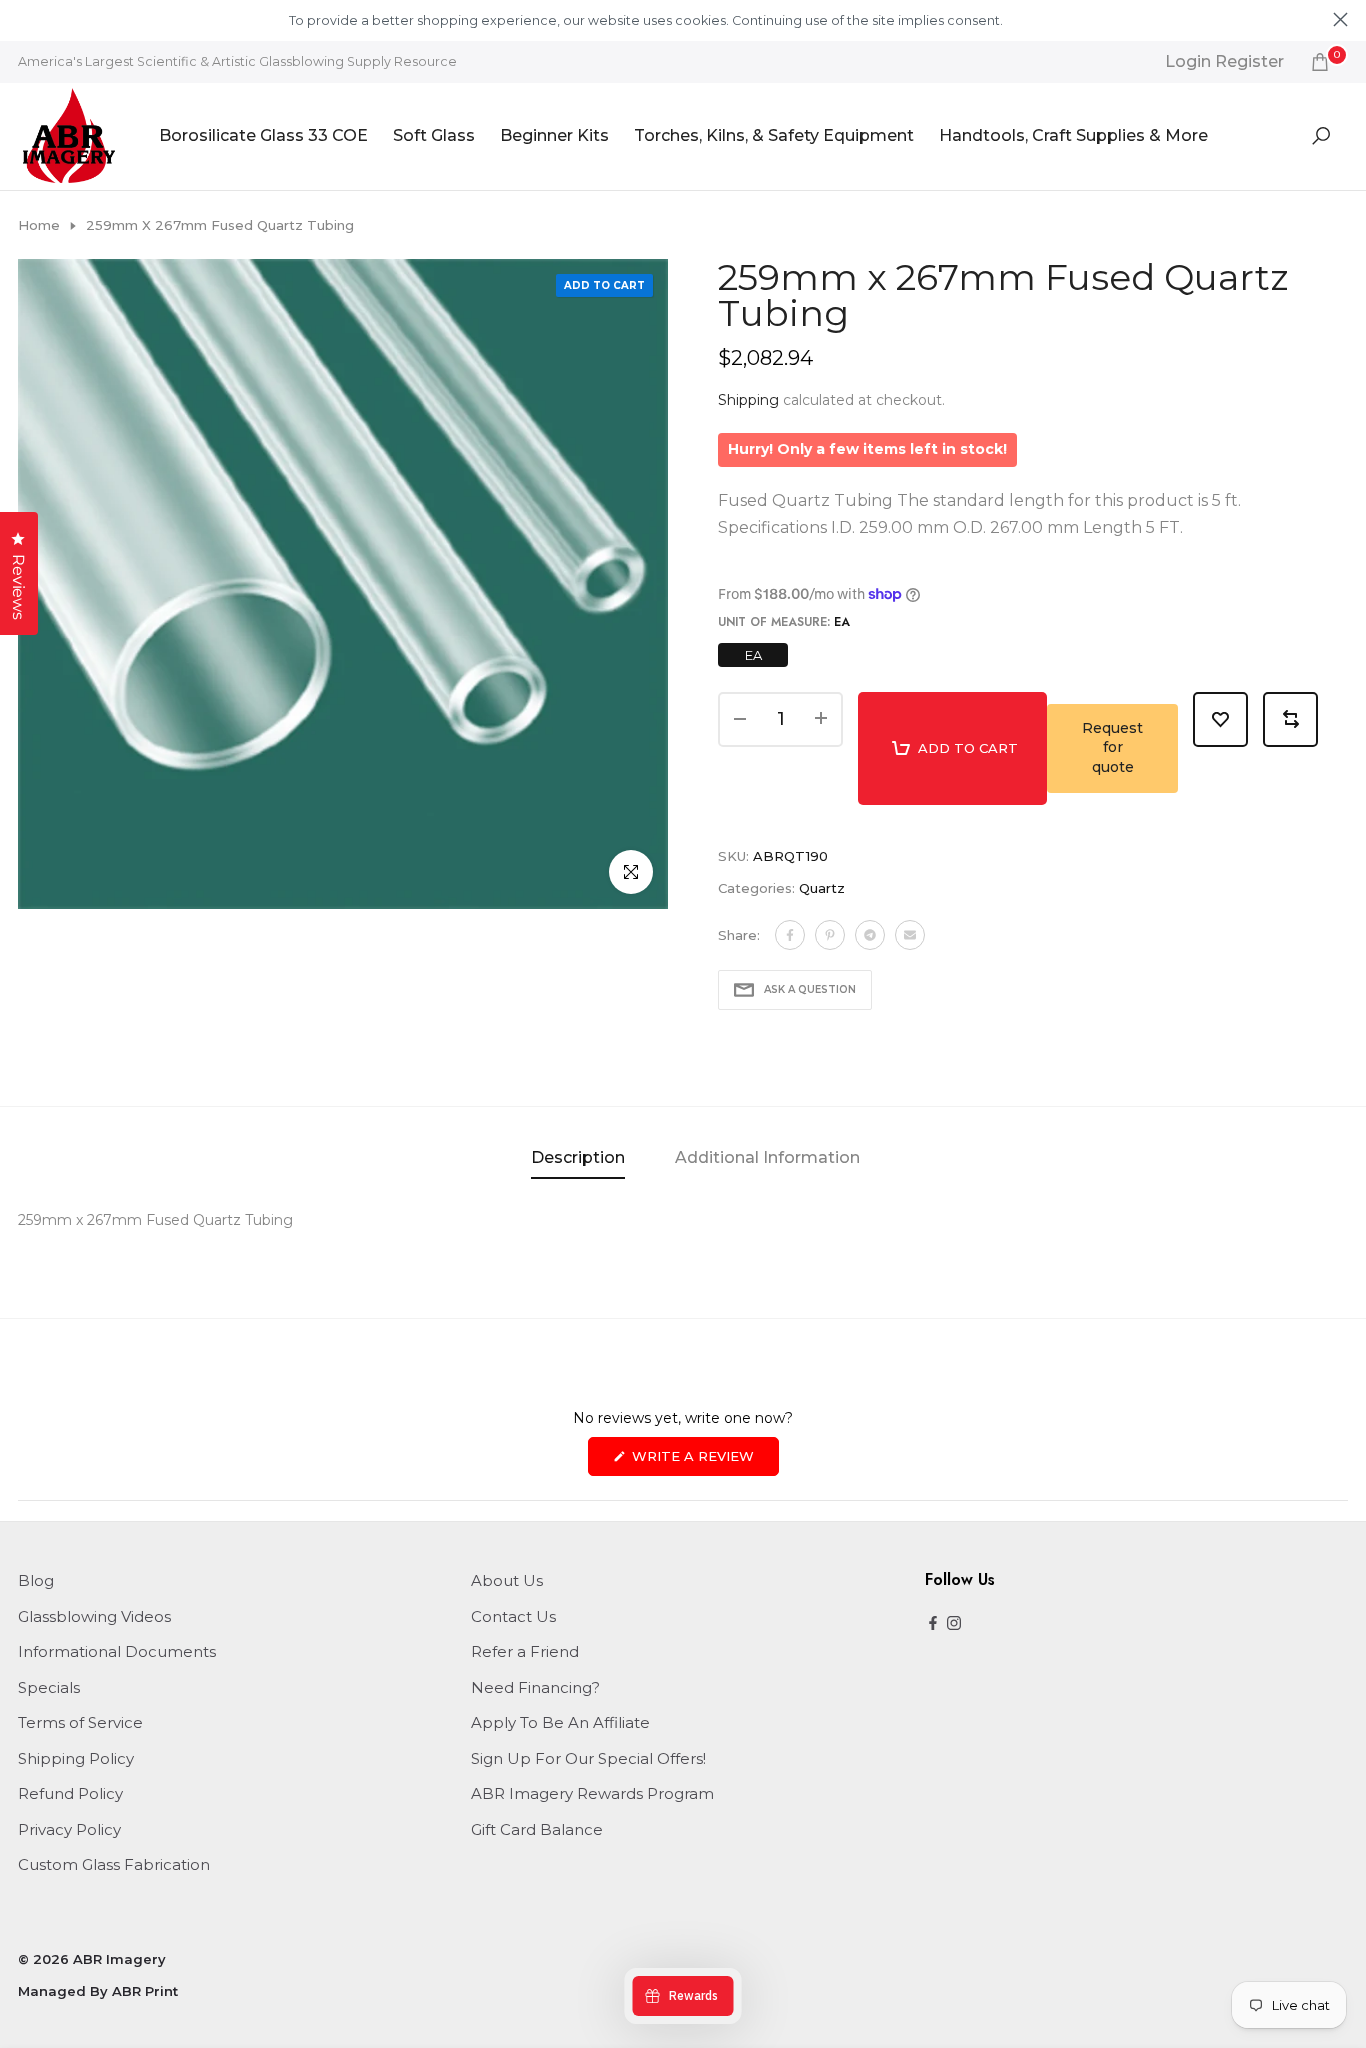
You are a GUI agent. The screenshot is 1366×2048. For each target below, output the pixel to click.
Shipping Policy (76, 1758)
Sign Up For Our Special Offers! (588, 1758)
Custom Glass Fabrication (114, 1864)
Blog (36, 1580)
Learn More (1040, 20)
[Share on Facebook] (790, 935)
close (25, 19)
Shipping (748, 400)
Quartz (822, 888)
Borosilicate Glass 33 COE (263, 135)
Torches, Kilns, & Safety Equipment (774, 135)
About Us (507, 1580)
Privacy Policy (69, 1829)
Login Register (1224, 62)
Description (578, 1157)
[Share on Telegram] (870, 935)
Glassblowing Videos (94, 1616)
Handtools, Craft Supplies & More (1073, 135)
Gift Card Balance (537, 1829)
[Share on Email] (910, 935)
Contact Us (513, 1616)
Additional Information (767, 1157)
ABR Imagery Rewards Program (592, 1793)
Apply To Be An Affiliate (560, 1722)
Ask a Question (810, 989)
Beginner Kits (554, 135)
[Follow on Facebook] (933, 1624)
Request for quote (1112, 747)
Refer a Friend (525, 1651)
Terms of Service (80, 1722)
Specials (49, 1687)
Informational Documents (117, 1651)
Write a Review (703, 1461)
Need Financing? (535, 1687)
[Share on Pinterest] (830, 935)
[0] (1320, 62)
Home (39, 225)
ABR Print (145, 1991)
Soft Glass (434, 135)
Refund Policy (70, 1793)
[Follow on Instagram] (954, 1624)
